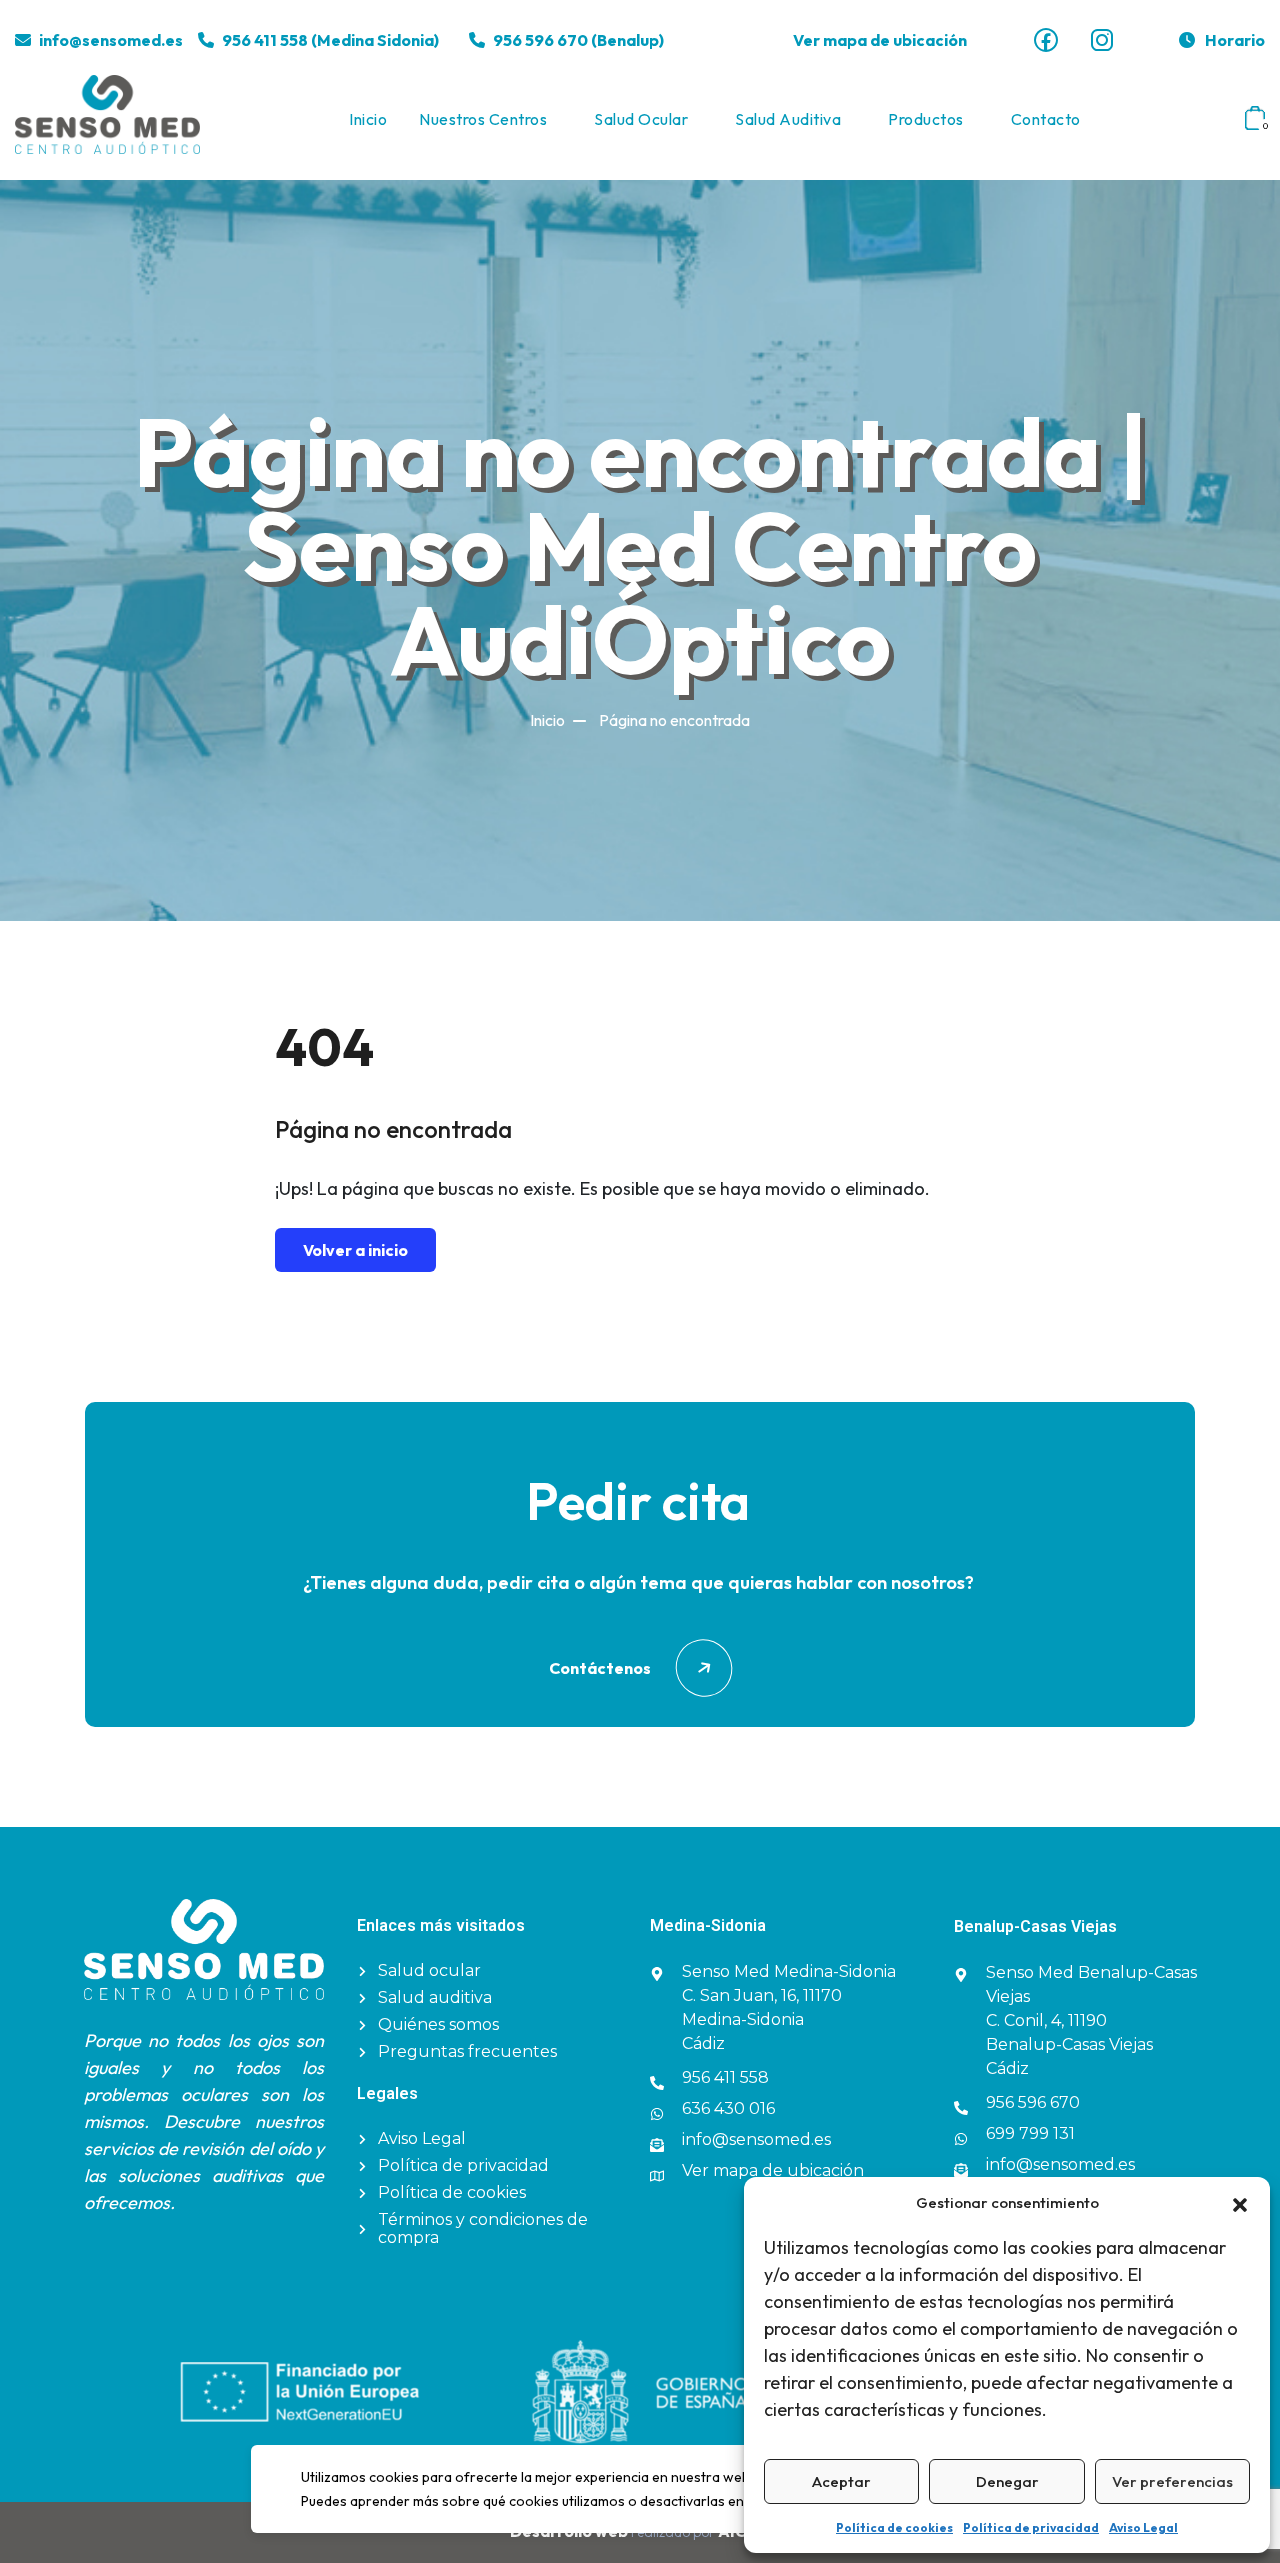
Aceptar (841, 2481)
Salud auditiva (788, 119)
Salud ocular (641, 119)
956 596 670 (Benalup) (578, 40)
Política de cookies (894, 2527)
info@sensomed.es (111, 40)
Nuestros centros (483, 119)
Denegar (1007, 2481)
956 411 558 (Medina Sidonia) (330, 40)
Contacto (1046, 119)
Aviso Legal (1143, 2527)
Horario (1235, 40)
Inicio (368, 119)
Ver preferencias (1172, 2481)
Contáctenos (600, 1668)
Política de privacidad (1031, 2527)
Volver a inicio (355, 1250)
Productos (926, 119)
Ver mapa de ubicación (880, 40)
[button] (1240, 2203)
